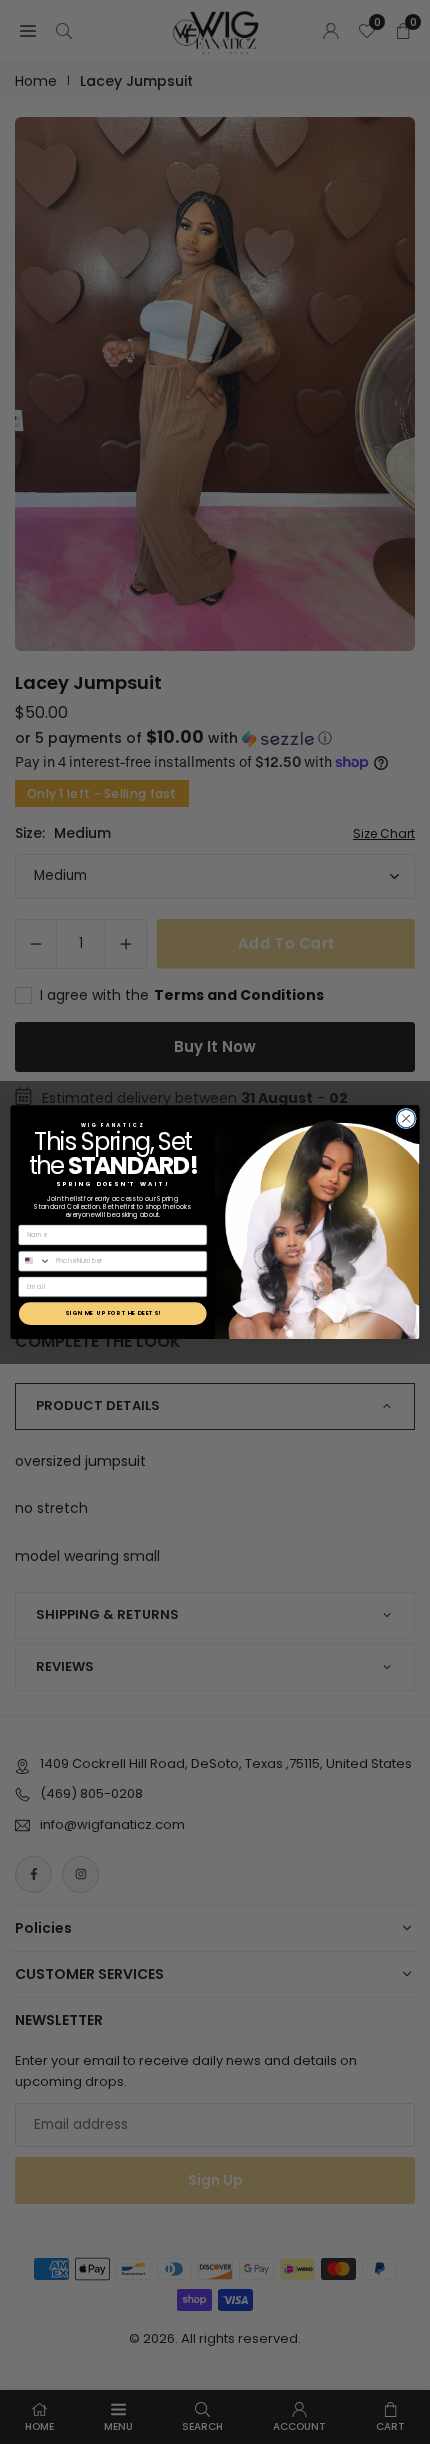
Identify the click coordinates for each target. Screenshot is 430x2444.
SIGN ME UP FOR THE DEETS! (113, 1313)
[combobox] (35, 1260)
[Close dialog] (406, 1118)
